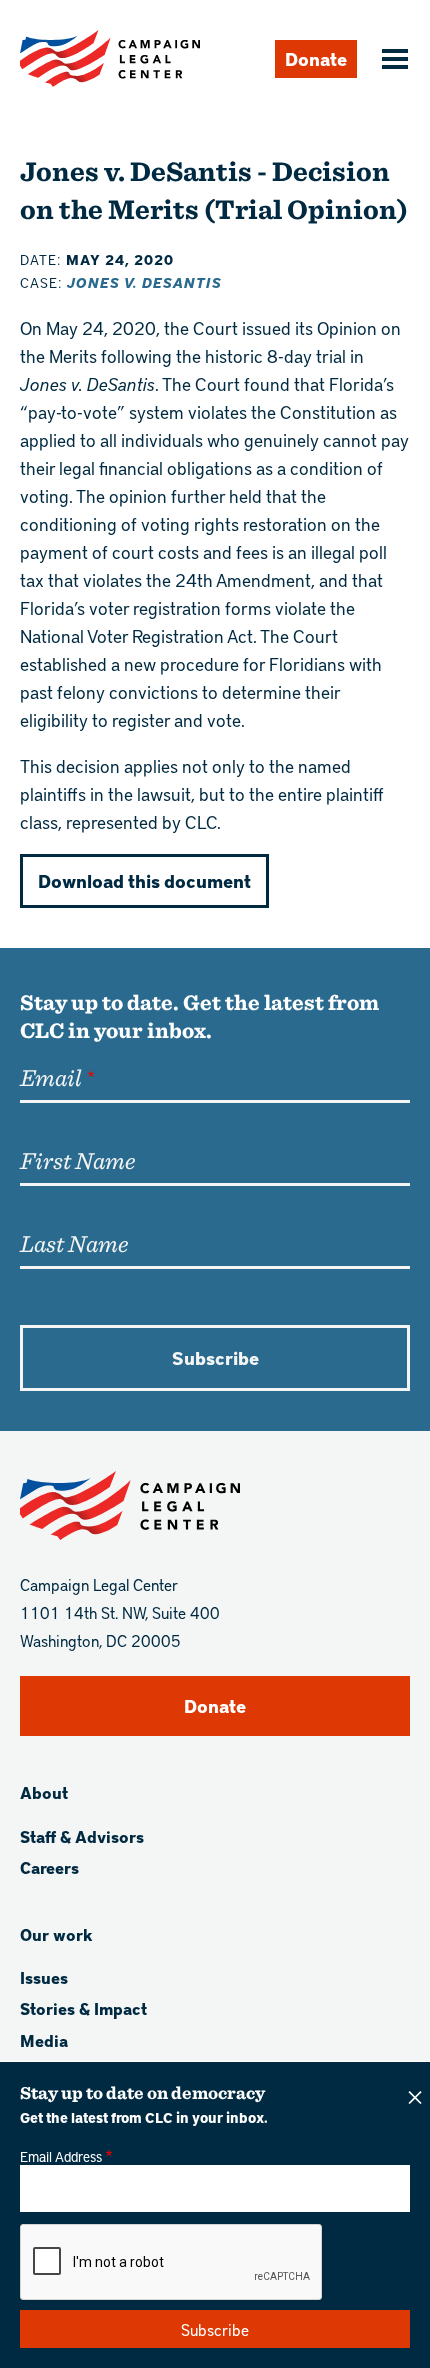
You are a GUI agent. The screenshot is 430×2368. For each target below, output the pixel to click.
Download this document (144, 880)
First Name (77, 1160)
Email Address (61, 2156)
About (44, 1792)
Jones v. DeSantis (144, 282)
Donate (316, 58)
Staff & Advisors (82, 1836)
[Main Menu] (392, 61)
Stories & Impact (83, 2008)
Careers (49, 1867)
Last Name (74, 1243)
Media (44, 2040)
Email (50, 1077)
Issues (44, 1977)
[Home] (110, 58)
